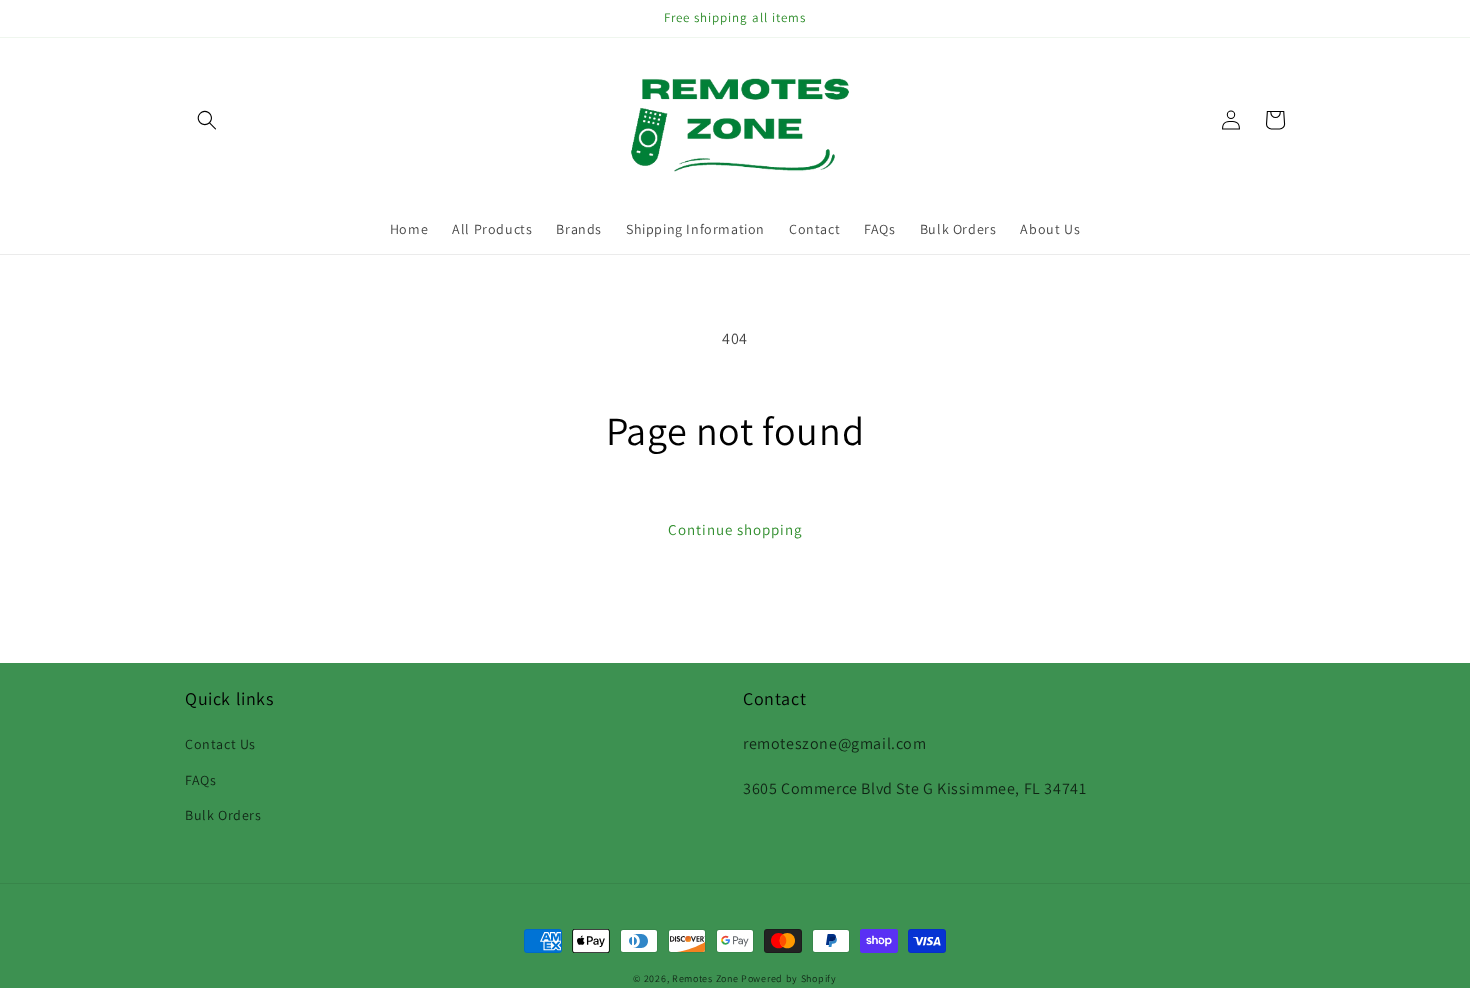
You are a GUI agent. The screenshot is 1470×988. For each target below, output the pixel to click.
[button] (207, 120)
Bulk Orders (223, 815)
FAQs (200, 780)
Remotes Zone (705, 978)
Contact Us (220, 744)
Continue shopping (735, 529)
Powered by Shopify (789, 978)
